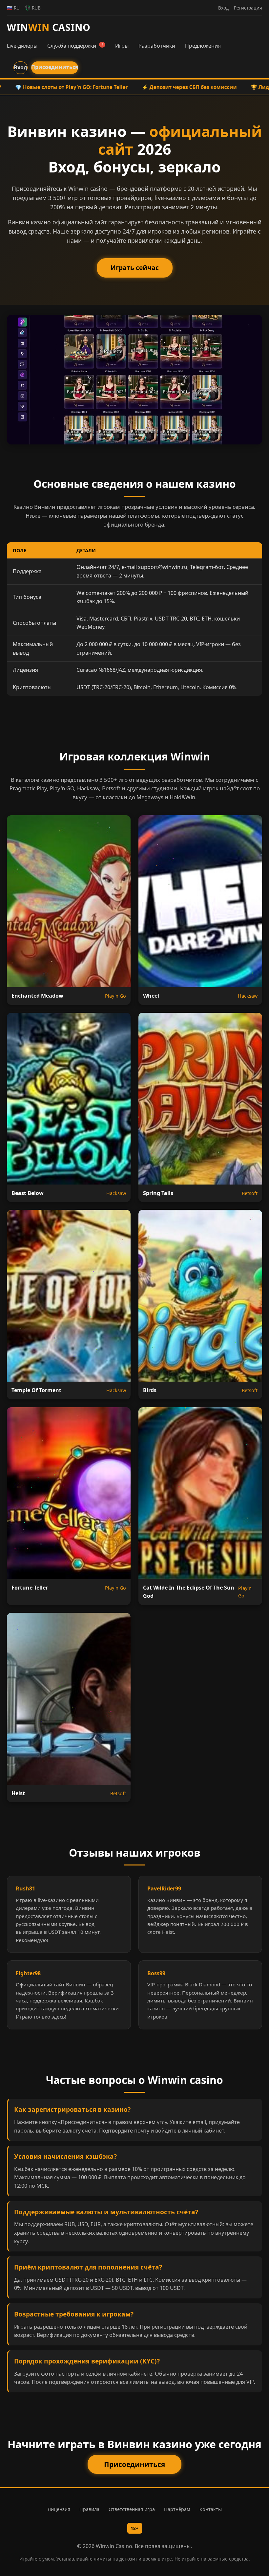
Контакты (211, 2509)
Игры (122, 46)
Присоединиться (55, 67)
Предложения (203, 46)
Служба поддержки (75, 46)
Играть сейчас (135, 268)
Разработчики (157, 46)
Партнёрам (177, 2509)
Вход (21, 67)
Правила (89, 2509)
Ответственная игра (132, 2509)
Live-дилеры (22, 46)
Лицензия (59, 2509)
